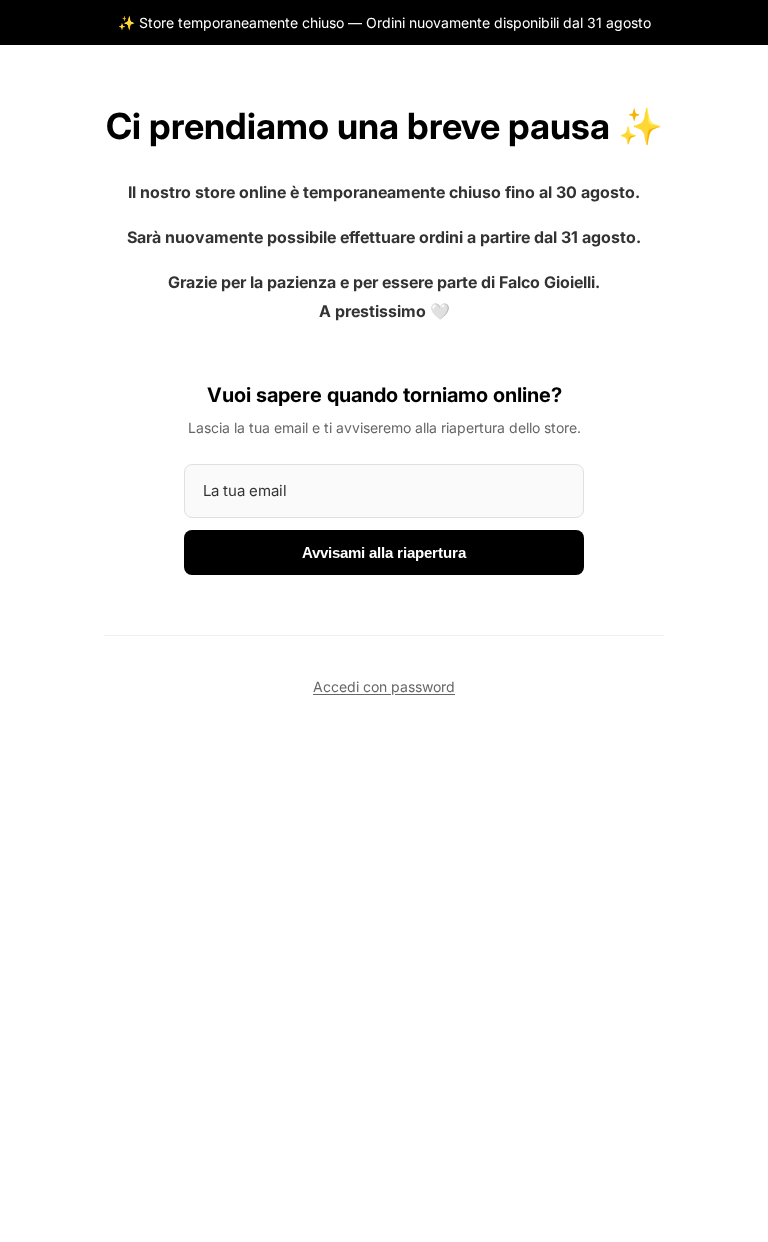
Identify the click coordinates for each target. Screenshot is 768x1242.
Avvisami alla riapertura (384, 552)
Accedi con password (384, 686)
